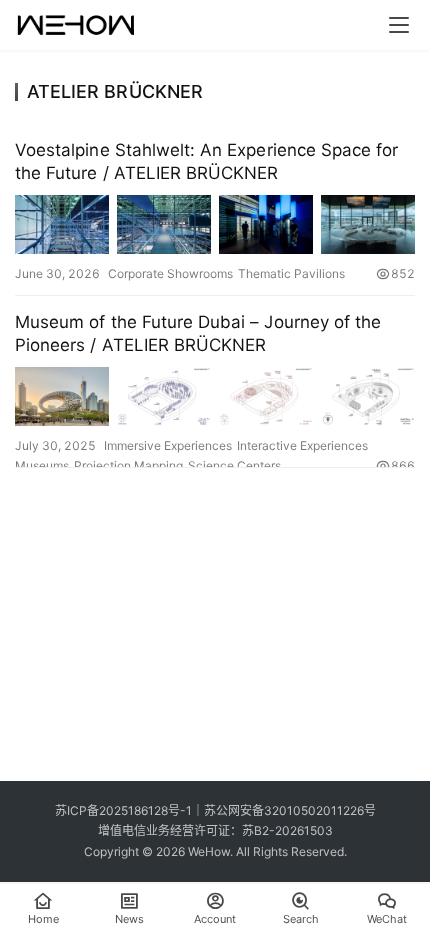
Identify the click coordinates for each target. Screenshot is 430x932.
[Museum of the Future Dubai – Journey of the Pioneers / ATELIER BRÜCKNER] (215, 396)
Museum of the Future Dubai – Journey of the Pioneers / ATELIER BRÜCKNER (198, 333)
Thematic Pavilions (291, 273)
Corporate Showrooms (170, 273)
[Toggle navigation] (399, 25)
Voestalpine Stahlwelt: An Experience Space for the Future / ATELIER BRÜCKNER (206, 161)
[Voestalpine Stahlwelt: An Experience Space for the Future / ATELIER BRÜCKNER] (215, 224)
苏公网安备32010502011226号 (290, 810)
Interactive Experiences (302, 445)
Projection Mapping (128, 465)
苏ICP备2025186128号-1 (123, 810)
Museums (42, 465)
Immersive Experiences (168, 445)
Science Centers (234, 465)
